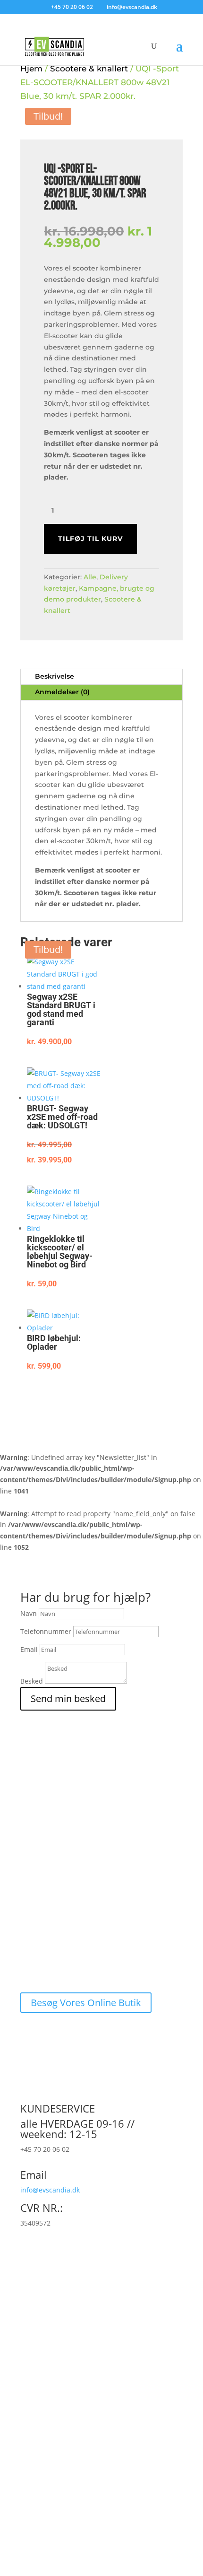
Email (29, 1649)
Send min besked (68, 1698)
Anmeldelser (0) (62, 692)
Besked (32, 1681)
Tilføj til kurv (90, 539)
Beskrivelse (55, 676)
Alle (90, 577)
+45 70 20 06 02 (72, 7)
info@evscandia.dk (50, 2190)
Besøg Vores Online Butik (86, 2003)
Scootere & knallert (89, 68)
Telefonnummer (46, 1631)
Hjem (31, 68)
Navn (29, 1613)
